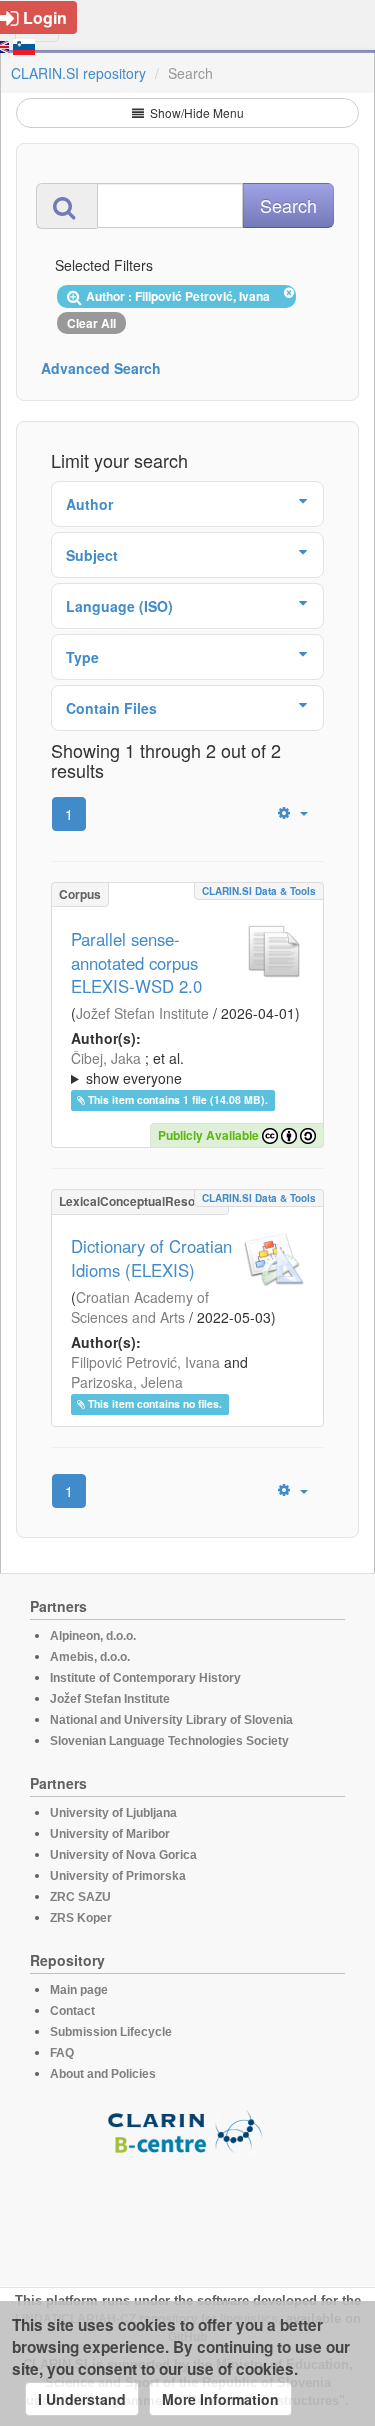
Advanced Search (101, 368)
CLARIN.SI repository (78, 73)
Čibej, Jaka (106, 1058)
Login (45, 17)
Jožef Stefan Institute (142, 1013)
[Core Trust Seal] (188, 2212)
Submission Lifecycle (111, 2032)
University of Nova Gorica (123, 1855)
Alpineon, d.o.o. (93, 1636)
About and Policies (103, 2074)
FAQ (62, 2053)
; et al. (127, 1068)
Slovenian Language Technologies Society (169, 1741)
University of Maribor (110, 1834)
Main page (79, 1990)
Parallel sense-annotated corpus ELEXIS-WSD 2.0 (136, 963)
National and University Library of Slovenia (171, 1720)
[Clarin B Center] (188, 2130)
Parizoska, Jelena (127, 1382)
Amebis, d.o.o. (90, 1657)
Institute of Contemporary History (145, 1678)
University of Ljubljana (113, 1813)
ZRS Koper (81, 1918)
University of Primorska (118, 1876)
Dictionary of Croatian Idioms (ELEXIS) (151, 1258)
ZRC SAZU (80, 1897)
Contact (72, 2011)
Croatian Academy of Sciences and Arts (140, 1307)
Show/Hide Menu (195, 112)
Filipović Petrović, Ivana (145, 1362)
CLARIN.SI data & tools (259, 891)
